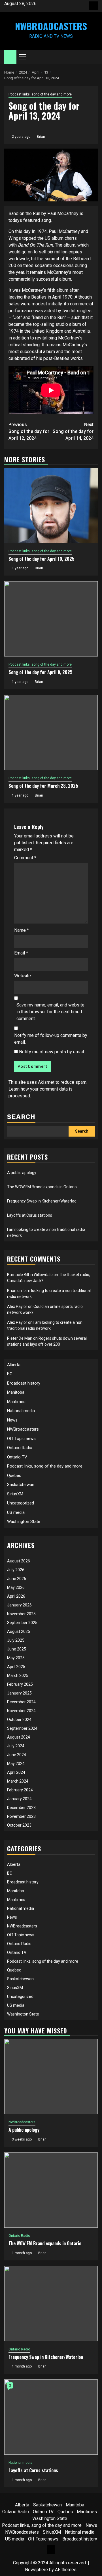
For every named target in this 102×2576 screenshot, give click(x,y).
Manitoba (16, 1392)
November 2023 (21, 1816)
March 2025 (18, 1675)
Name (22, 930)
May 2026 (16, 1587)
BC (10, 1374)
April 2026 (16, 1596)
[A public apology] (51, 2076)
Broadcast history (24, 1383)
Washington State (24, 1522)
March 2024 (18, 1781)
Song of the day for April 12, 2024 (29, 431)
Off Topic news (21, 1439)
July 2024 (16, 1746)
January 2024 (19, 1799)
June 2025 (17, 1649)
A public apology (22, 1173)
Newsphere (36, 2570)
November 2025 (21, 1614)
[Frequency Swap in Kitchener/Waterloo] (51, 2304)
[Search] (94, 57)
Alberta (14, 1365)
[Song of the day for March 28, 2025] (51, 732)
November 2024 (21, 1711)
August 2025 (19, 1631)
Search (21, 1117)
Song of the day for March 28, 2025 (43, 786)
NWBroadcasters (51, 26)
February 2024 (20, 1790)
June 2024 (17, 1755)
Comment (25, 858)
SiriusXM (15, 1494)
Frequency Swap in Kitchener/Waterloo (42, 1201)
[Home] (10, 57)
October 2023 (19, 1825)
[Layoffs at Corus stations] (51, 2417)
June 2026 (17, 1579)
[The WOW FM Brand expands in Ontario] (51, 2190)
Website (23, 976)
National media (21, 1411)
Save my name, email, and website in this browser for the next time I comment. (50, 1012)
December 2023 (21, 1808)
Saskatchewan (21, 1485)
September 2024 (22, 1728)
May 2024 (16, 1764)
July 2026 (16, 1570)
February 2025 (20, 1684)
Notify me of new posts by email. (52, 1052)
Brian (41, 137)
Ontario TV (17, 1457)
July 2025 (16, 1640)
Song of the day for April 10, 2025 (42, 559)
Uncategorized (21, 1503)
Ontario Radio (20, 1448)
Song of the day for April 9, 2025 (41, 672)
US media (16, 1512)
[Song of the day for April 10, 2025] (51, 506)
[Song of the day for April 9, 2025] (51, 619)
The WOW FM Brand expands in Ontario (42, 1187)
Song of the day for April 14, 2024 (73, 431)
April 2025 (16, 1667)
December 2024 (21, 1702)
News (12, 1420)
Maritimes (16, 1402)
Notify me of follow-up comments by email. (51, 1039)
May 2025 (16, 1658)
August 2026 (19, 1561)
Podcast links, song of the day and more (40, 94)
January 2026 (19, 1605)
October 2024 (19, 1720)
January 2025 (19, 1693)
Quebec (14, 1475)
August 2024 (19, 1737)
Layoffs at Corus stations (30, 1215)
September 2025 (22, 1623)
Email (21, 953)
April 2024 (16, 1772)
